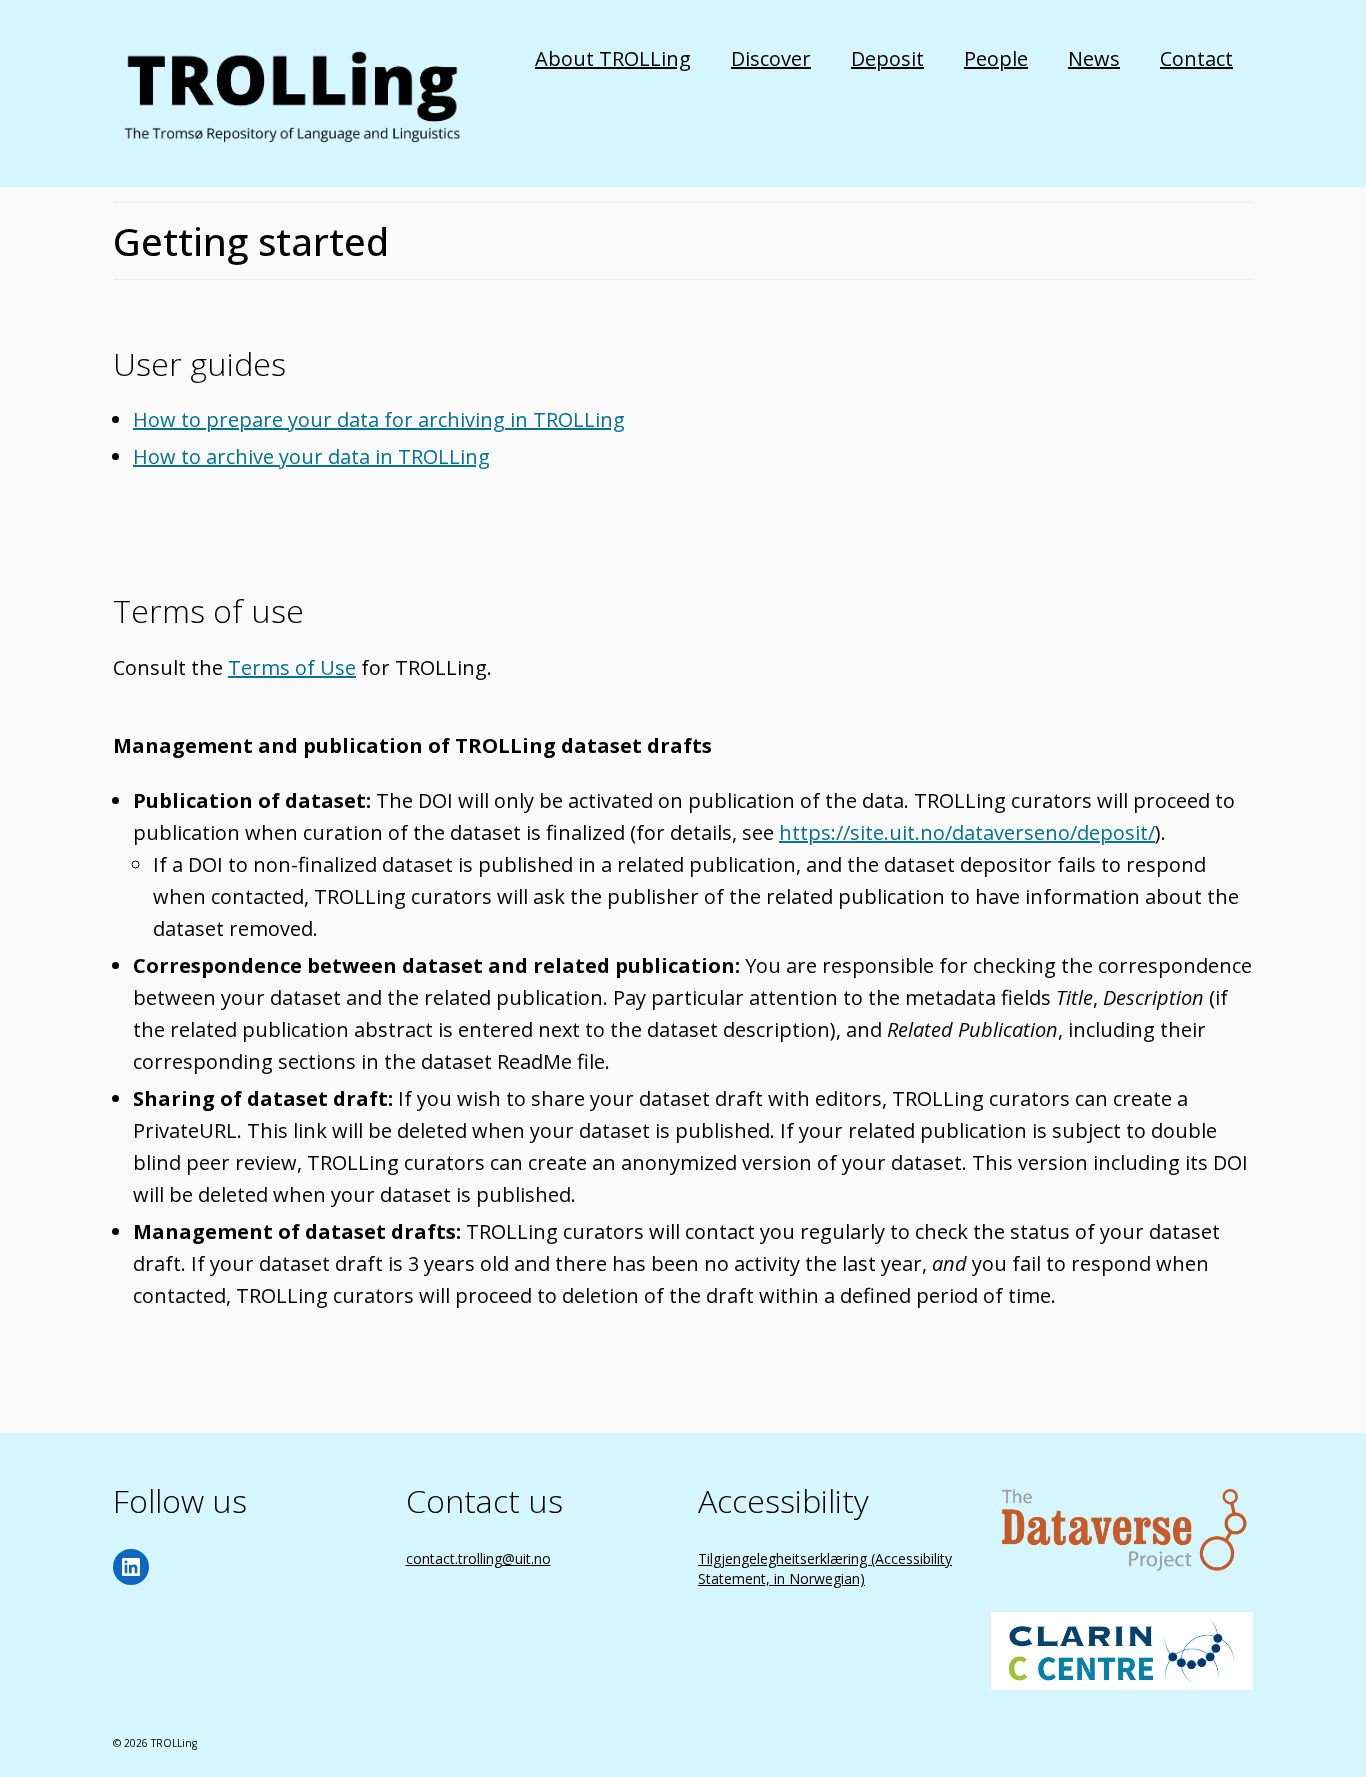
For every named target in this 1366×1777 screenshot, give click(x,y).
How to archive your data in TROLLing (311, 456)
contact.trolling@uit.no (478, 1558)
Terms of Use (292, 667)
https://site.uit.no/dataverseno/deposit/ (967, 832)
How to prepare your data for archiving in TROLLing (379, 419)
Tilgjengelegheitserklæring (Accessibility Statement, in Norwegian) (825, 1568)
